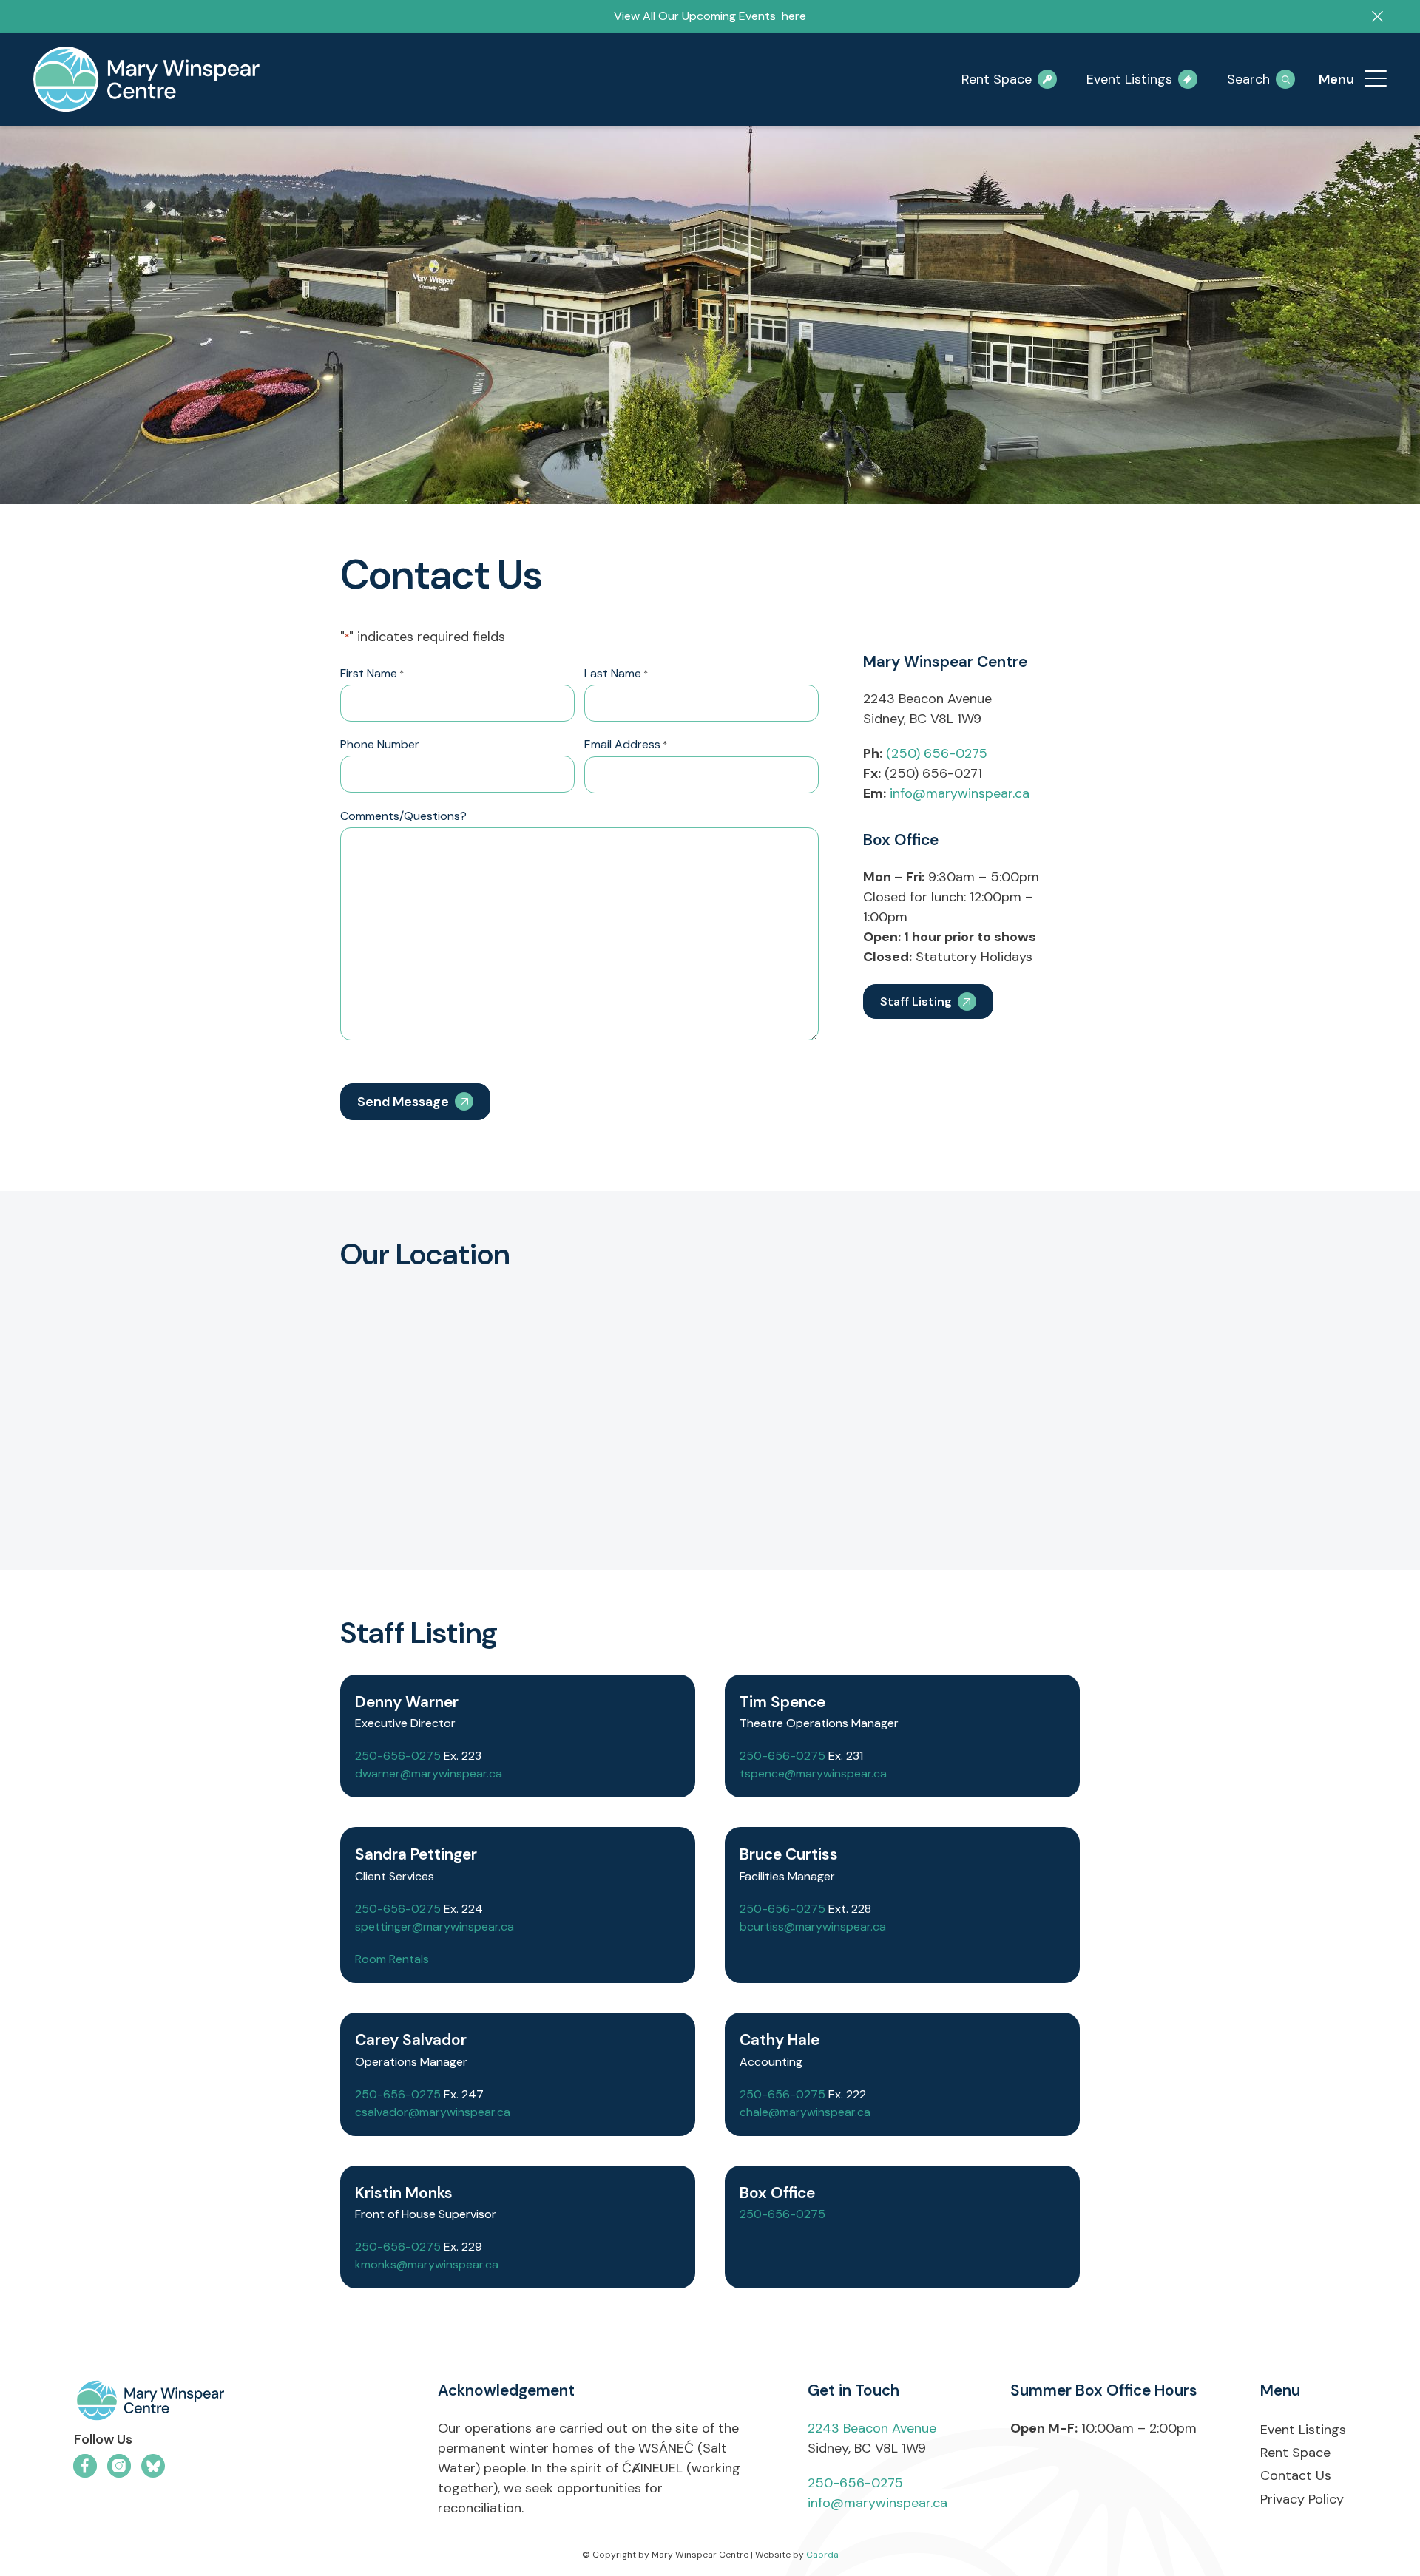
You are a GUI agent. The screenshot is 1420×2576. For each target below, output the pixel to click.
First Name (372, 673)
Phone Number (380, 744)
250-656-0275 (398, 1756)
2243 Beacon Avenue (872, 2428)
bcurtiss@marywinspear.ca (813, 1926)
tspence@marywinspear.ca (813, 1773)
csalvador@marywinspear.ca (433, 2112)
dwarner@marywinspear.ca (429, 1773)
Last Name (616, 673)
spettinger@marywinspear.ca (435, 1926)
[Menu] (1376, 79)
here (794, 16)
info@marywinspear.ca (960, 793)
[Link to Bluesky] (153, 2466)
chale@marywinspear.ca (805, 2112)
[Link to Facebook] (85, 2466)
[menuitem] (1376, 79)
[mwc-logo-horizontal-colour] (224, 2403)
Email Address (626, 744)
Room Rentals (392, 1959)
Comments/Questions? (403, 816)
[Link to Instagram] (119, 2466)
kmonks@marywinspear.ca (427, 2264)
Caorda (822, 2555)
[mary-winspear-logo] (146, 79)
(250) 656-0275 (937, 753)
